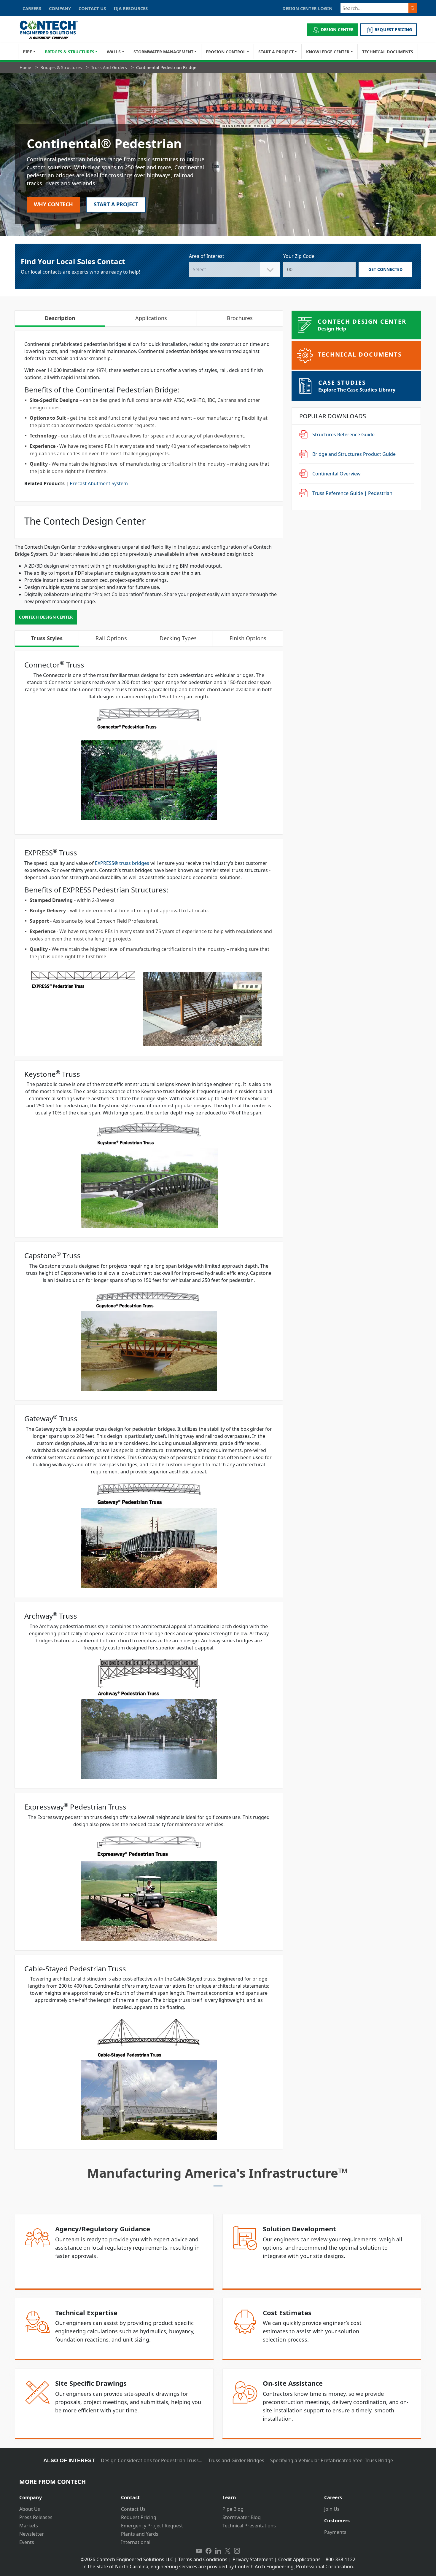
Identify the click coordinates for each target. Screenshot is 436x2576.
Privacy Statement (253, 2559)
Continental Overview (336, 474)
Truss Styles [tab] (47, 638)
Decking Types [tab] (178, 638)
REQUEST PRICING (393, 29)
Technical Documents (388, 52)
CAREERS (32, 8)
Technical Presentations (249, 2526)
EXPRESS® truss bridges (122, 863)
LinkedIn (218, 2551)
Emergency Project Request (152, 2526)
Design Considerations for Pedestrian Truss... (152, 2460)
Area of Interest (207, 256)
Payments (335, 2532)
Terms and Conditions (203, 2559)
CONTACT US (92, 8)
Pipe (27, 52)
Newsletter (32, 2534)
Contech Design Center (46, 617)
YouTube (199, 2551)
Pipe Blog (233, 2509)
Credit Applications (299, 2559)
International (136, 2542)
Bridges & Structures (70, 52)
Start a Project (276, 52)
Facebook (209, 2551)
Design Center (337, 29)
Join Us (332, 2509)
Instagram (237, 2551)
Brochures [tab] (240, 318)
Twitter (227, 2551)
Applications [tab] (151, 318)
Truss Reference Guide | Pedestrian (352, 493)
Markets (29, 2526)
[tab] (66, 2495)
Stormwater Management (163, 52)
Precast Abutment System (99, 483)
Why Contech (53, 204)
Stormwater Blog (242, 2517)
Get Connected (386, 269)
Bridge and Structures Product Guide (354, 454)
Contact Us (133, 2509)
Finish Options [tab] (248, 638)
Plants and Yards (140, 2534)
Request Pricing (139, 2517)
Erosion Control (226, 52)
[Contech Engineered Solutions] (53, 30)
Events (27, 2542)
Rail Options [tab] (111, 638)
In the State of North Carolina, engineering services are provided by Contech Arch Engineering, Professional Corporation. (218, 2567)
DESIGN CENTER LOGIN (307, 8)
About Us (30, 2509)
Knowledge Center (328, 52)
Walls (114, 52)
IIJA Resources (131, 8)
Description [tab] (60, 318)
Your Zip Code (299, 256)
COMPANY (60, 8)
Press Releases (36, 2517)
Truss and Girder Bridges (236, 2460)
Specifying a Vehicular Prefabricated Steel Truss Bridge (332, 2460)
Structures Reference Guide (343, 435)
